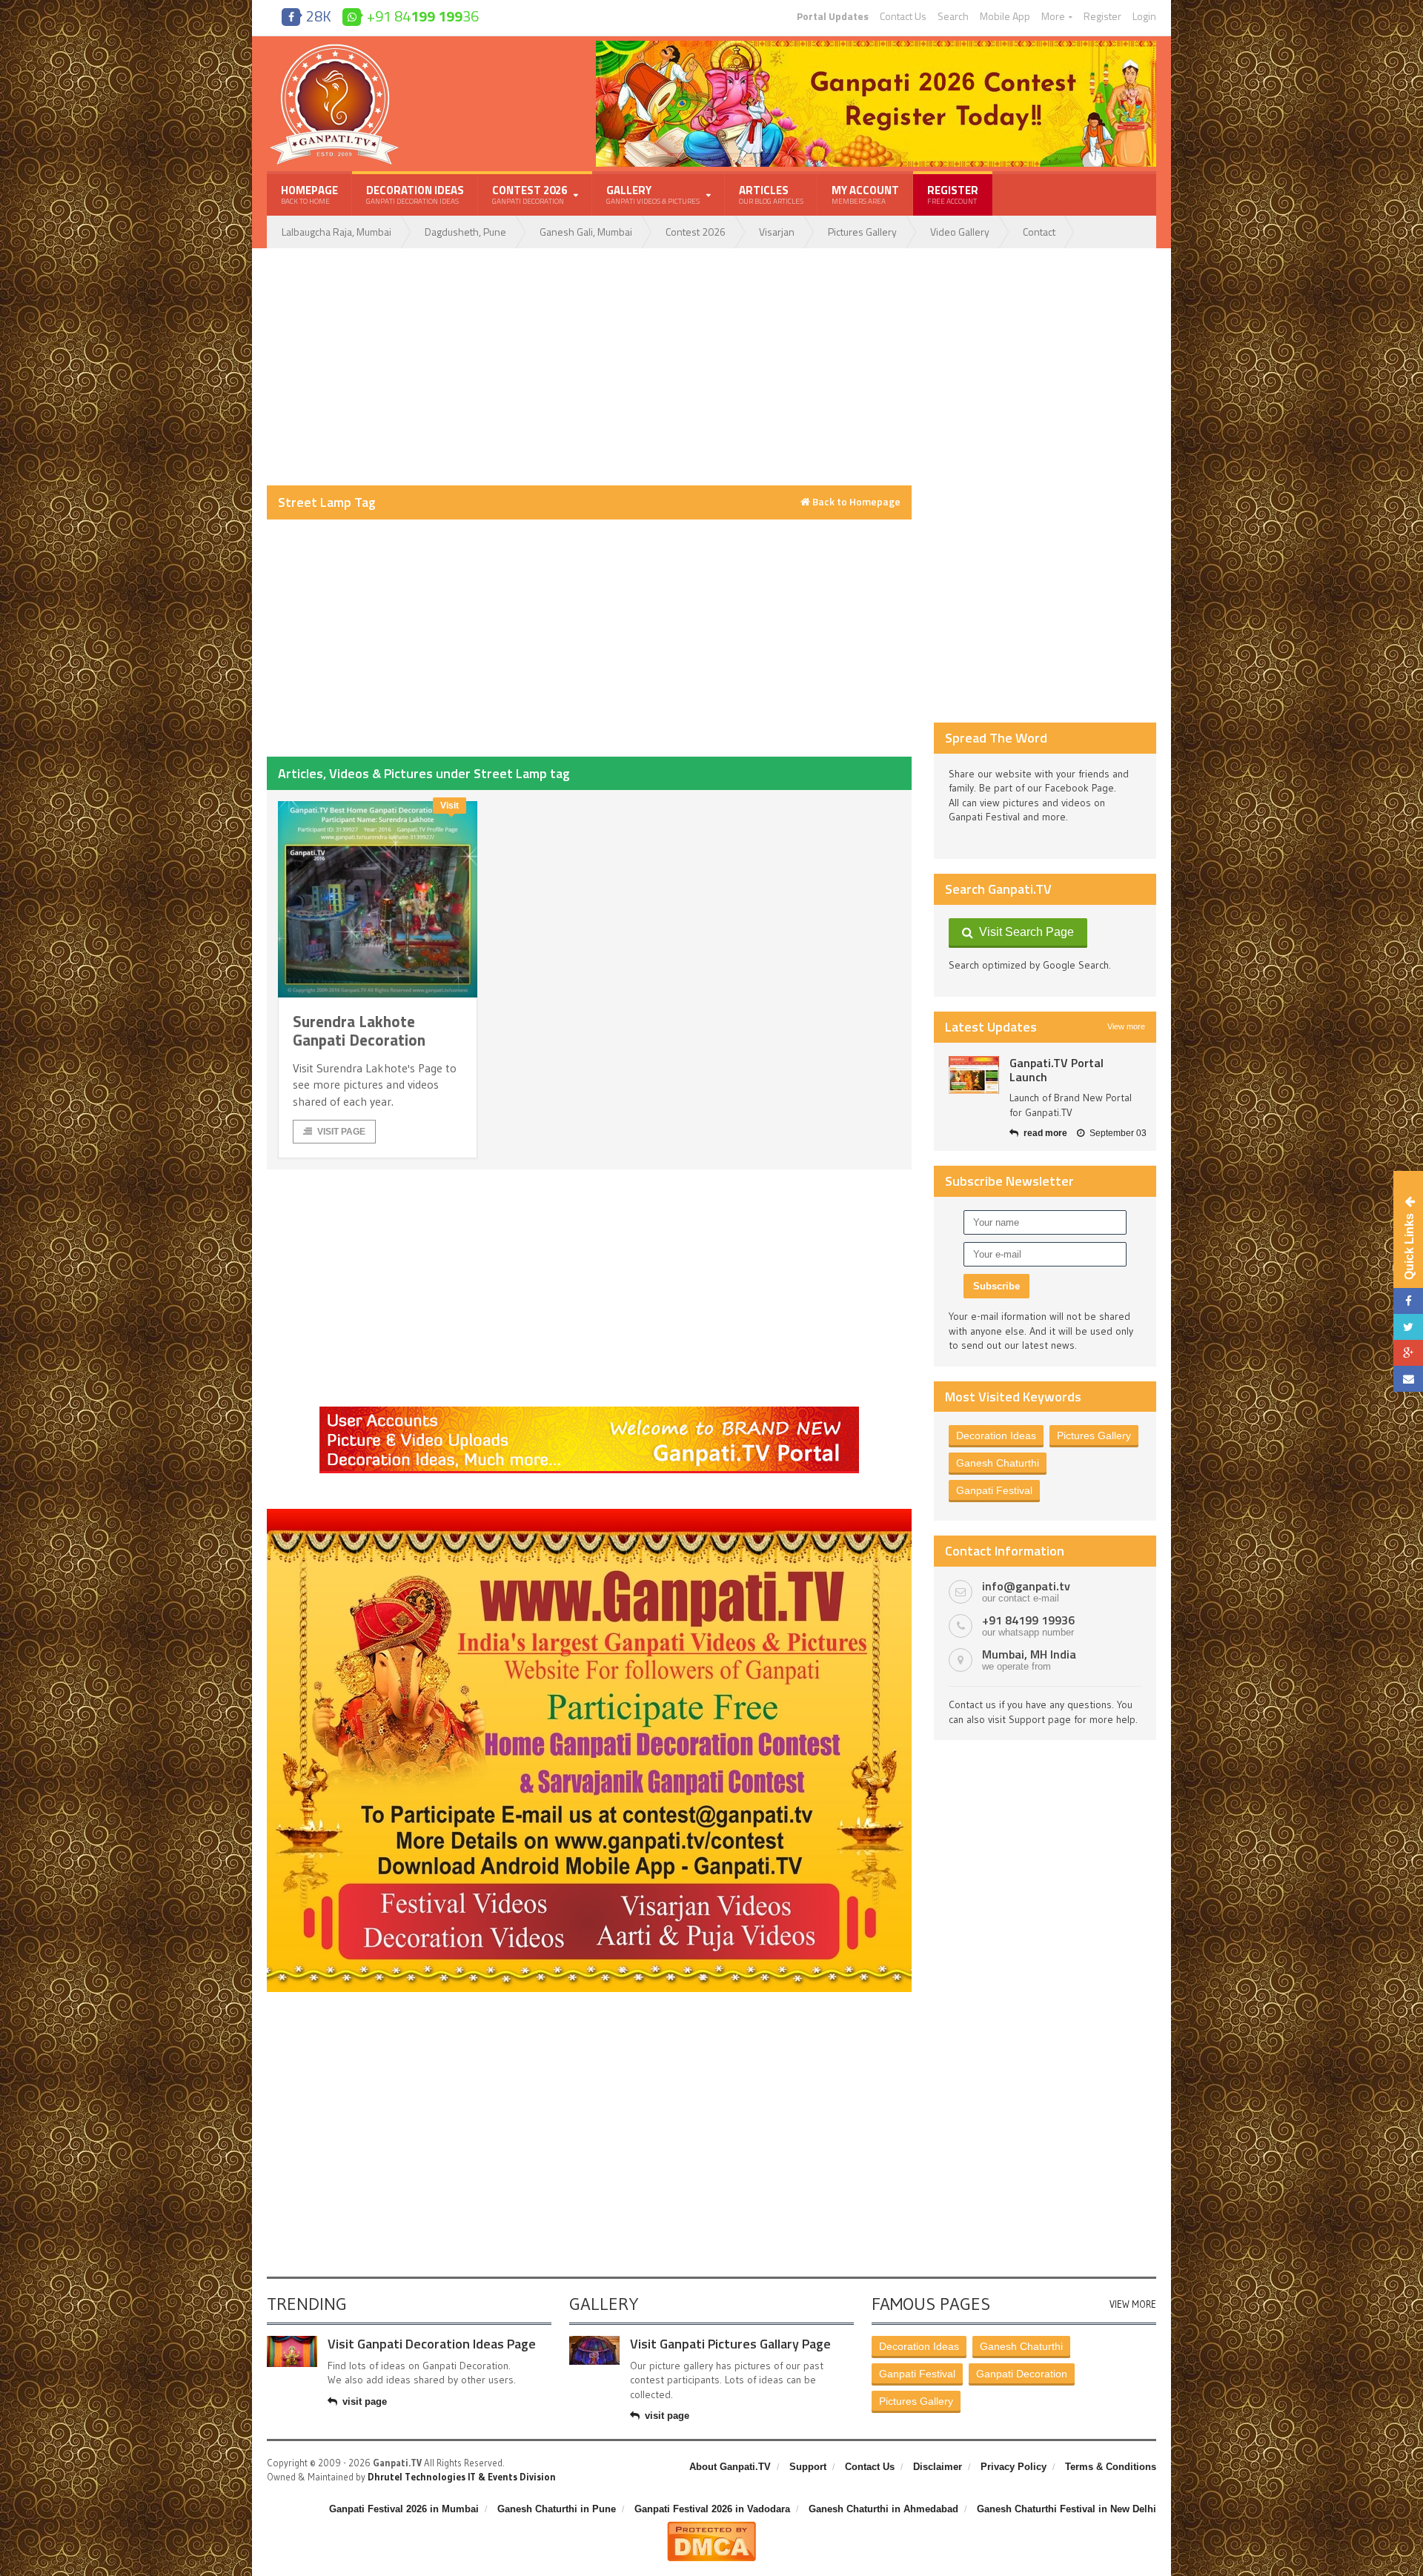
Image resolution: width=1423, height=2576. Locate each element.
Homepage (309, 194)
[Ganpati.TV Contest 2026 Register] (876, 46)
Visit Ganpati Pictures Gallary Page (730, 2344)
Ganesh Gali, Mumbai (586, 232)
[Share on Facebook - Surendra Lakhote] (1408, 1301)
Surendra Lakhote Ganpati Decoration (359, 1030)
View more (1126, 1026)
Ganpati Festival (994, 1490)
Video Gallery (960, 232)
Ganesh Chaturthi (998, 1463)
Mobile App (1005, 16)
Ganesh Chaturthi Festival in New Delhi (1067, 2509)
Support (808, 2467)
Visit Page (341, 1132)
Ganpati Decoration (1022, 2374)
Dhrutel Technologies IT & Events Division (462, 2477)
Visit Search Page (1024, 932)
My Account (865, 194)
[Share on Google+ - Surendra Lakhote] (1408, 1353)
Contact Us (903, 16)
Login (1144, 16)
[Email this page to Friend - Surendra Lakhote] (1408, 1379)
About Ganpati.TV (730, 2467)
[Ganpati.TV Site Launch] (974, 1075)
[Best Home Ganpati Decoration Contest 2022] (589, 1514)
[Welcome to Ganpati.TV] (589, 1412)
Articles (771, 194)
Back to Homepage (855, 502)
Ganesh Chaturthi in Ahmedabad (883, 2509)
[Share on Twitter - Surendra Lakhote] (1408, 1327)
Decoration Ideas (415, 194)
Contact (1039, 232)
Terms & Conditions (1111, 2467)
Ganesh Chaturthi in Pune (557, 2509)
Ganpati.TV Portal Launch (1057, 1070)
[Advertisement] (589, 367)
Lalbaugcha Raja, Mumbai (336, 232)
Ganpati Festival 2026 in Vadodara (712, 2509)
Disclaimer (938, 2467)
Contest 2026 (696, 232)
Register (1102, 16)
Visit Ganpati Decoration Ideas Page (432, 2344)
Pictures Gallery (862, 232)
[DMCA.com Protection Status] (711, 2527)
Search (953, 16)
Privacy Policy (1014, 2467)
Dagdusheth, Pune (465, 232)
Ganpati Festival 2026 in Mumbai (404, 2509)
